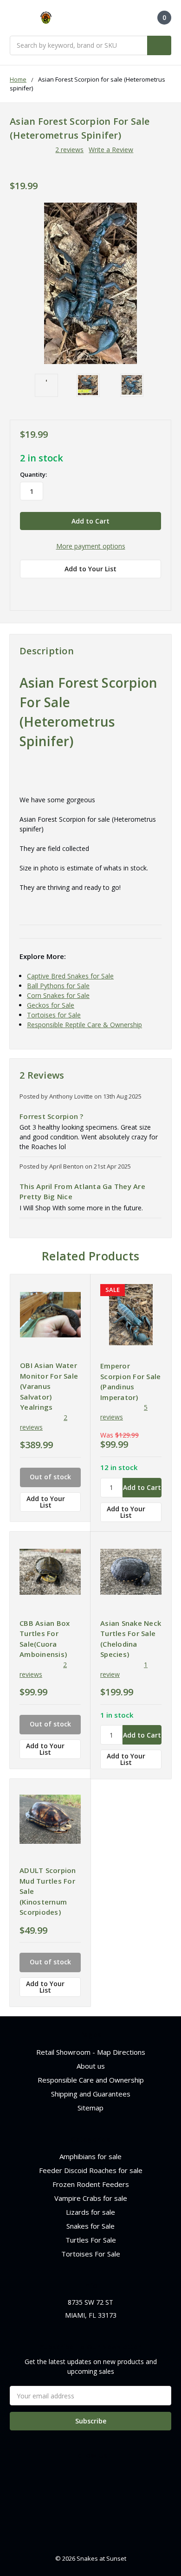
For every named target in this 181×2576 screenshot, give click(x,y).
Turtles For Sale (91, 2240)
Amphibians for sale (90, 2156)
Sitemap (90, 2108)
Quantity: (33, 474)
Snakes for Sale (90, 2226)
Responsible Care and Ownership (91, 2080)
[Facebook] (25, 589)
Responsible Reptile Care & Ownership (84, 1025)
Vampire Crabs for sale (91, 2198)
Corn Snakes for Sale (58, 995)
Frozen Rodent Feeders (91, 2184)
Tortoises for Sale (54, 1015)
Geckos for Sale (51, 1005)
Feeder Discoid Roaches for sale (91, 2170)
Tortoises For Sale (91, 2254)
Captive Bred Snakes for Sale (70, 976)
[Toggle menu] (14, 18)
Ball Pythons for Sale (58, 986)
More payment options (91, 546)
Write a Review (111, 150)
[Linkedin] (90, 589)
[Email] (41, 589)
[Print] (57, 589)
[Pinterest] (106, 589)
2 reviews (69, 150)
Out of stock (50, 1477)
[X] (73, 589)
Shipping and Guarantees (91, 2094)
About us (91, 2066)
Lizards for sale (90, 2212)
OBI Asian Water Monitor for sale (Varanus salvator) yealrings (49, 1386)
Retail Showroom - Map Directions (91, 2052)
